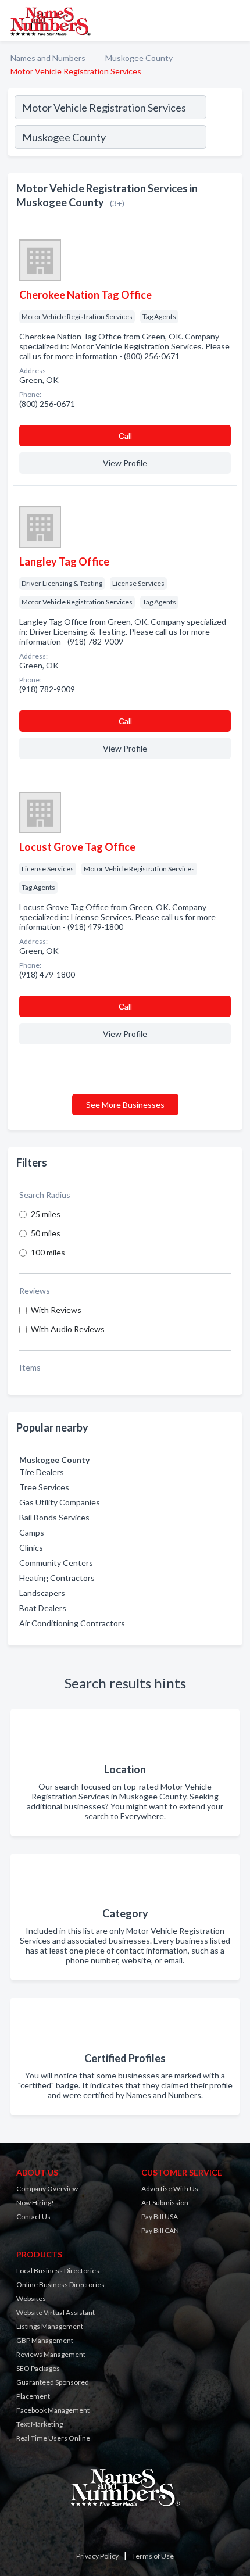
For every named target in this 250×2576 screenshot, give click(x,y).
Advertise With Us (170, 2189)
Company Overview (47, 2189)
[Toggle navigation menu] (234, 20)
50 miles (46, 1233)
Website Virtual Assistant (56, 2312)
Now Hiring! (35, 2203)
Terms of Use (153, 2556)
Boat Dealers (43, 1608)
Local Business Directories (58, 2271)
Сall (125, 436)
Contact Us (33, 2217)
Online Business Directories (60, 2285)
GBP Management (45, 2340)
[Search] (224, 138)
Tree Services (44, 1487)
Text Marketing (40, 2424)
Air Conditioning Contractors (72, 1623)
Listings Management (50, 2326)
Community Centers (56, 1563)
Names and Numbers (48, 58)
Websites (31, 2298)
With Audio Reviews (68, 1329)
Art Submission (165, 2203)
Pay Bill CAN (160, 2230)
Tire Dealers (42, 1472)
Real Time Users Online (53, 2438)
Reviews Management (51, 2354)
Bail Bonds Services (54, 1517)
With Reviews (56, 1310)
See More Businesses (125, 1105)
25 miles (46, 1214)
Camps (32, 1532)
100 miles (48, 1252)
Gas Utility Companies (60, 1502)
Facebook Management (53, 2410)
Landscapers (42, 1593)
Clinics (31, 1548)
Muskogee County (139, 58)
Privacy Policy (97, 2556)
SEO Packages (38, 2368)
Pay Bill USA (160, 2217)
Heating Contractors (57, 1578)
